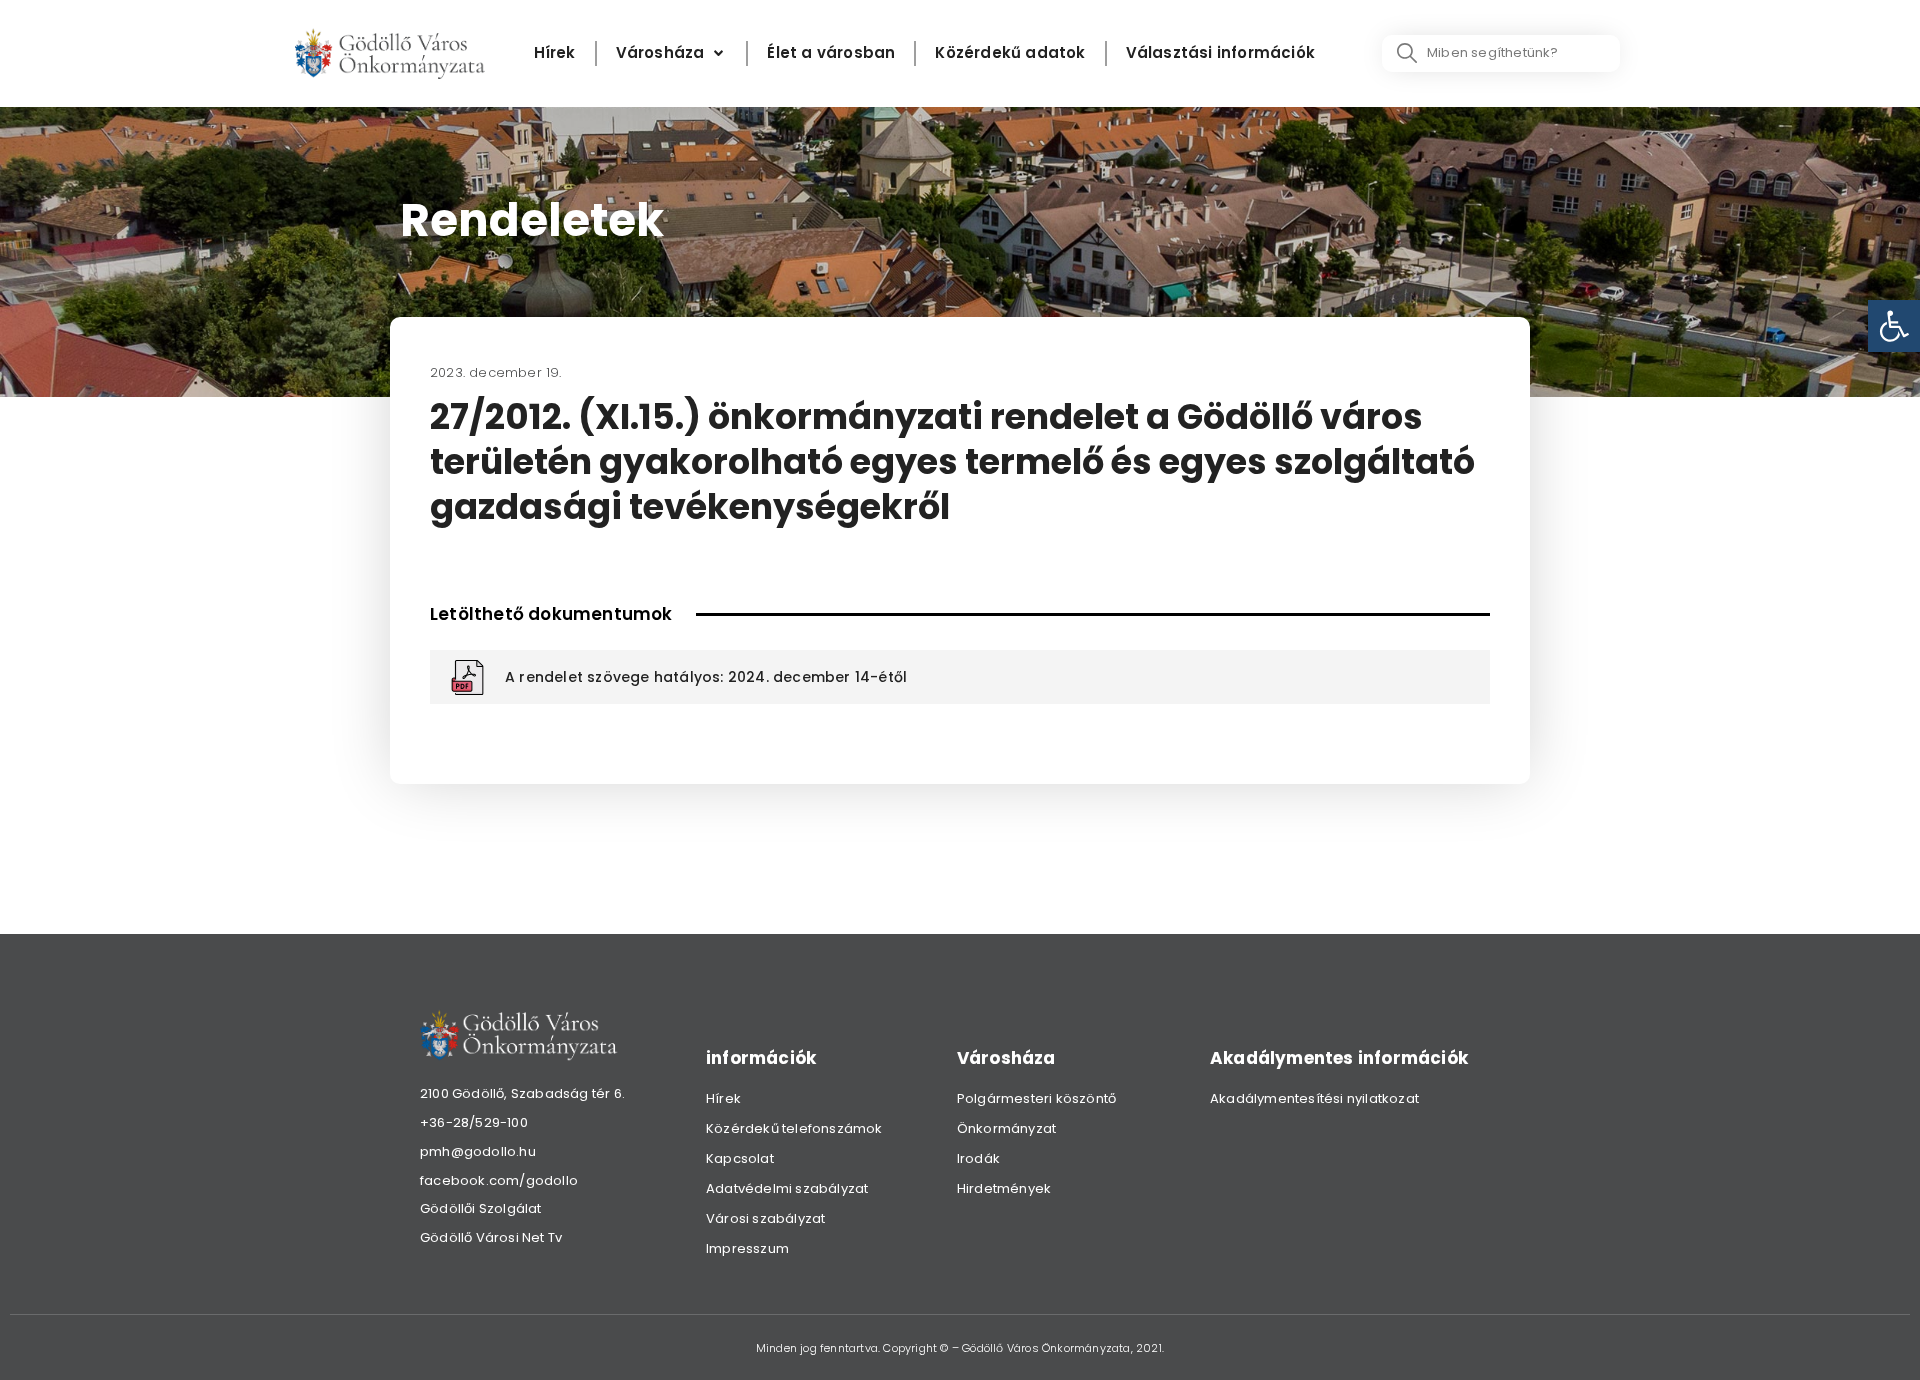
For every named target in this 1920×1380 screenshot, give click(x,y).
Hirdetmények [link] (1004, 1188)
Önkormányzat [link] (1006, 1128)
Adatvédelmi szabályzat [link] (787, 1188)
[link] (1894, 326)
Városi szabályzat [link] (765, 1218)
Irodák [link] (978, 1158)
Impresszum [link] (747, 1248)
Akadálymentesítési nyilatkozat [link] (1314, 1098)
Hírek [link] (723, 1098)
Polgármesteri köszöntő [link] (1036, 1098)
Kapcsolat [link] (740, 1158)
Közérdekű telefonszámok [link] (794, 1128)
